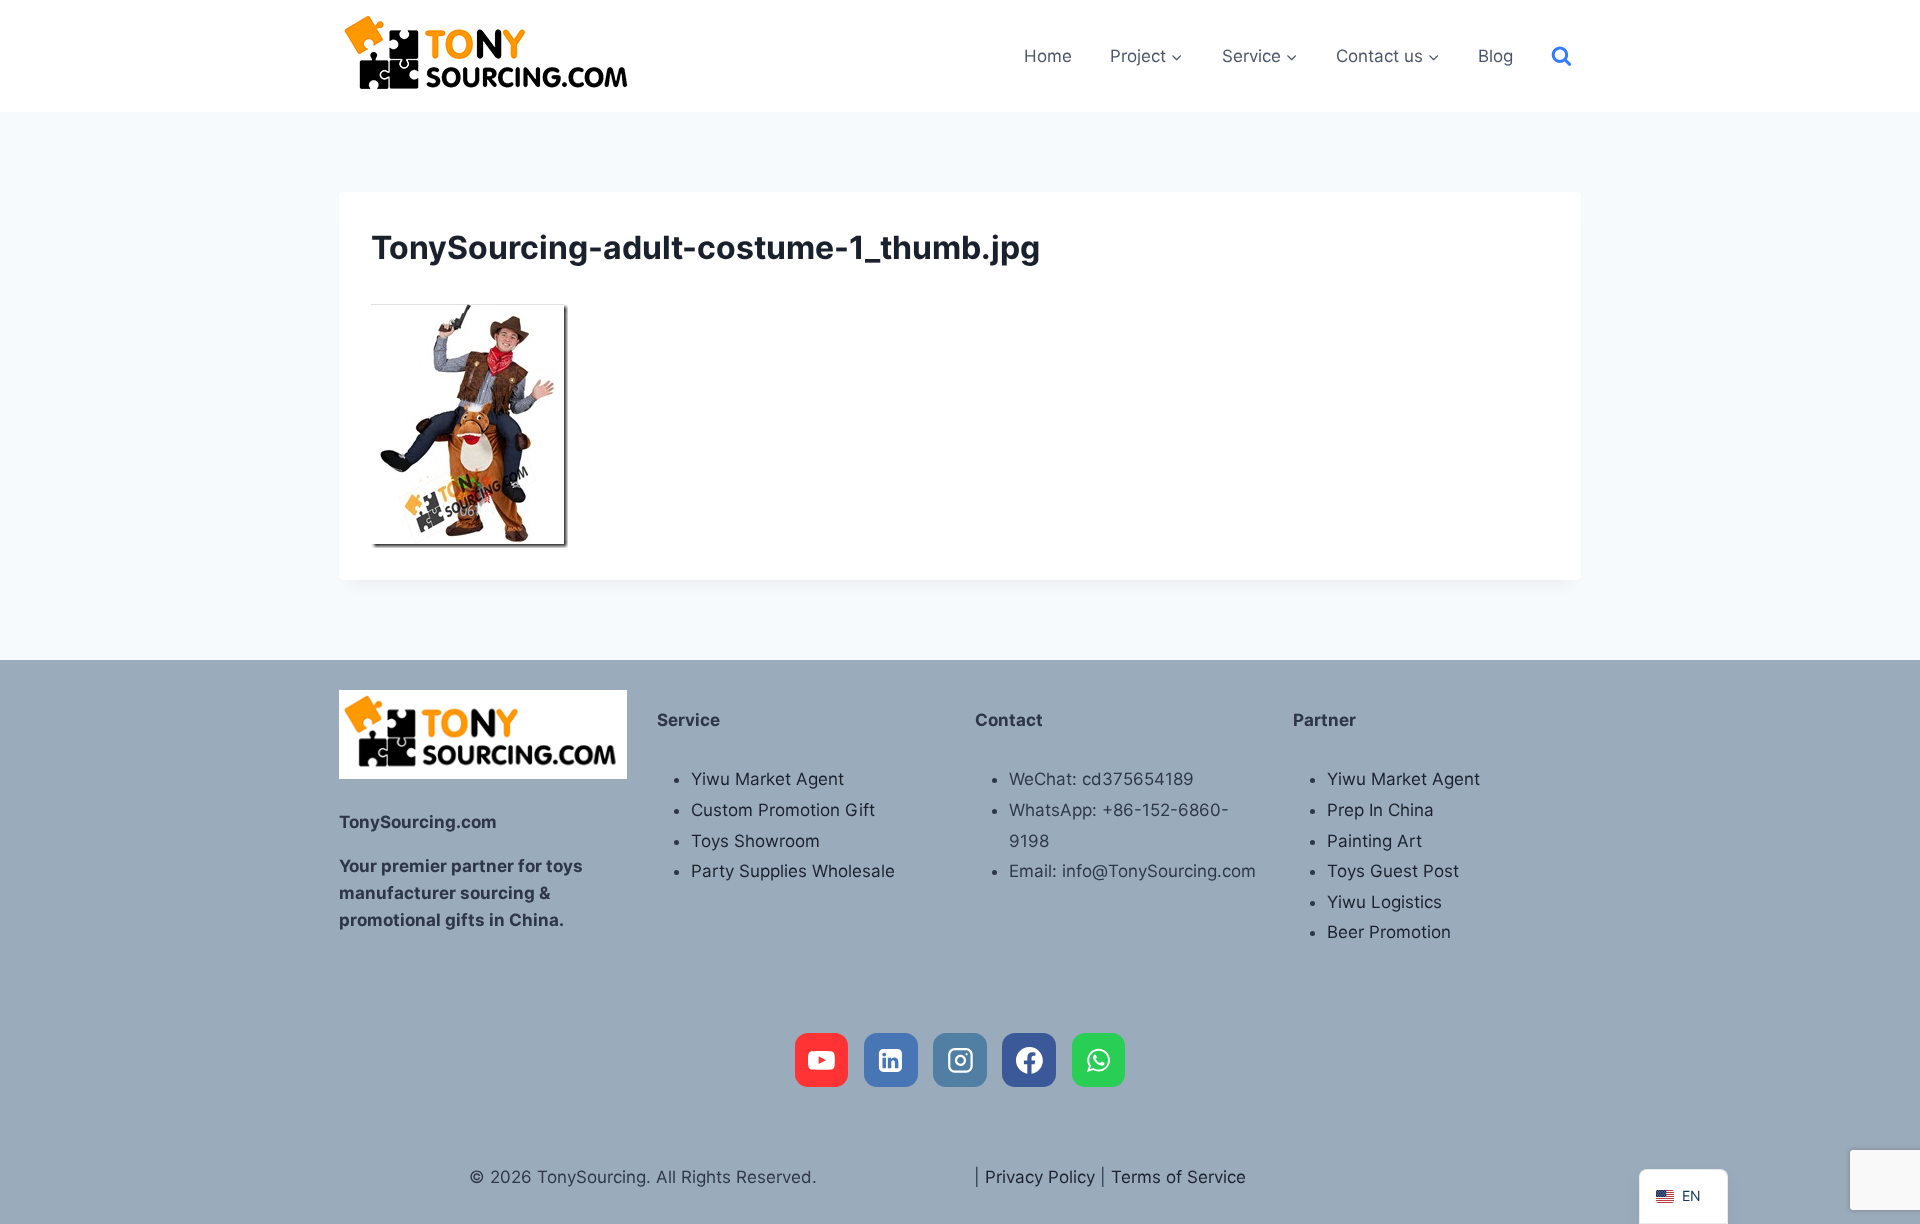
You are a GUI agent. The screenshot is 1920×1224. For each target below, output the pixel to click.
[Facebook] (1029, 1060)
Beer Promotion (1389, 932)
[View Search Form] (1561, 56)
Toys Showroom (755, 841)
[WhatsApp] (1099, 1060)
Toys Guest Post (1393, 871)
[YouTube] (822, 1060)
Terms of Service (1178, 1177)
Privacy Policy (1040, 1177)
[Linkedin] (891, 1060)
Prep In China (1380, 810)
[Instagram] (960, 1060)
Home (1048, 56)
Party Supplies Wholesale (793, 871)
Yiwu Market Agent (767, 779)
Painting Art (1374, 841)
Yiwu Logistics (1384, 902)
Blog (1495, 56)
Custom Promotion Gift (783, 810)
